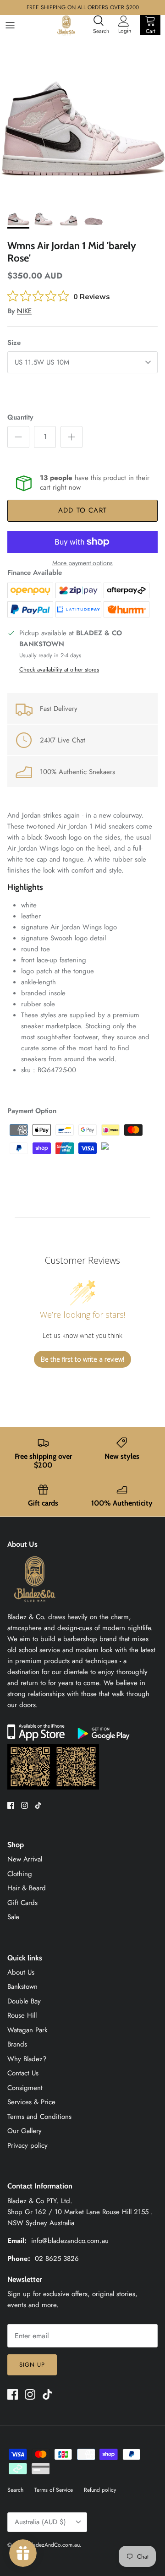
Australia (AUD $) (40, 2522)
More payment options (82, 563)
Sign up (32, 2365)
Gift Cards (22, 1903)
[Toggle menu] (10, 25)
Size (14, 343)
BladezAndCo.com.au (54, 2545)
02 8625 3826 (57, 2259)
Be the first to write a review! (82, 1359)
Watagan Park (27, 2030)
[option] (82, 119)
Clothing (20, 1874)
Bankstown (22, 1987)
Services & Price (31, 2102)
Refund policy (100, 2490)
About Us (21, 1972)
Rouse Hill (22, 2015)
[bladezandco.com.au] (35, 1606)
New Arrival (25, 1859)
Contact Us (23, 2073)
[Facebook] (11, 1805)
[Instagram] (25, 1805)
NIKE (24, 311)
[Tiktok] (38, 1805)
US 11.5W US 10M (42, 362)
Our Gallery (25, 2131)
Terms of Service (54, 2490)
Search (15, 2490)
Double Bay (24, 2001)
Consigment (25, 2088)
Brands (17, 2044)
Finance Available (35, 573)
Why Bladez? (27, 2059)
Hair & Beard (27, 1888)
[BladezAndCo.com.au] (66, 25)
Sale (13, 1917)
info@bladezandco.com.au (70, 2241)
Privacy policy (27, 2145)
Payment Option (32, 1111)
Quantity (20, 418)
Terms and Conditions (39, 2117)
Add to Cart (82, 510)
